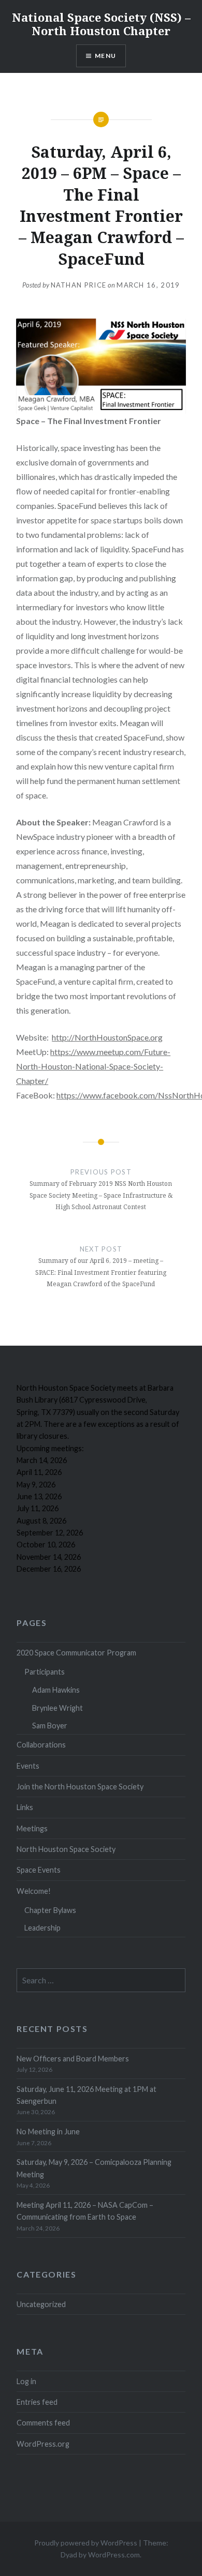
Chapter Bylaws (50, 1910)
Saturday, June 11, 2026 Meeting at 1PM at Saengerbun (86, 2095)
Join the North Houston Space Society (80, 1787)
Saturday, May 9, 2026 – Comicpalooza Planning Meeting (94, 2168)
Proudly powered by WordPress (86, 2543)
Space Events (39, 1870)
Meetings (32, 1828)
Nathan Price (79, 285)
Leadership (42, 1928)
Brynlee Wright (57, 1708)
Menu (105, 56)
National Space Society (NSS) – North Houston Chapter (101, 24)
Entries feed (37, 2402)
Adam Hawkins (56, 1690)
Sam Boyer (50, 1726)
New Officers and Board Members (73, 2059)
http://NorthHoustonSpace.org (107, 1037)
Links (25, 1807)
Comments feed (43, 2423)
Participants (45, 1672)
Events (28, 1766)
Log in (26, 2381)
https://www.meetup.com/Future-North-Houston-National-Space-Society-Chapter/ (93, 1066)
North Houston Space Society (66, 1849)
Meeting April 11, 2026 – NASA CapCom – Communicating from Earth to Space (85, 2211)
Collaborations (41, 1745)
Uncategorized (41, 2304)
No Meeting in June (48, 2131)
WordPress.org (43, 2444)
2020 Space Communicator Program (76, 1653)
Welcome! (34, 1891)
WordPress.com (114, 2555)
